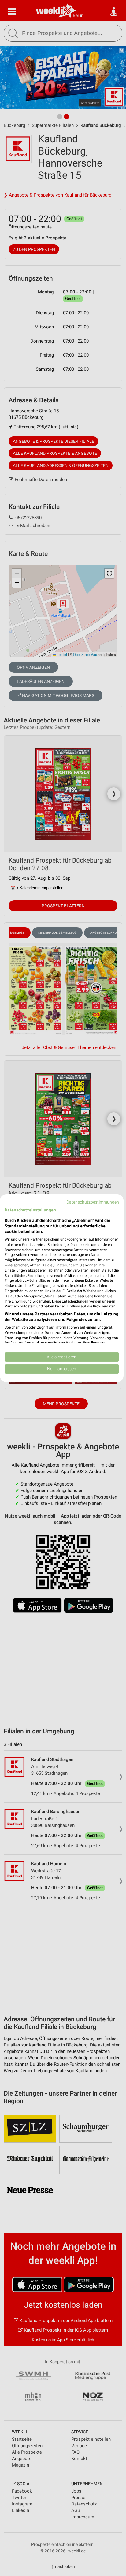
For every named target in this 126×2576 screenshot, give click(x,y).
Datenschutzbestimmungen (93, 1202)
